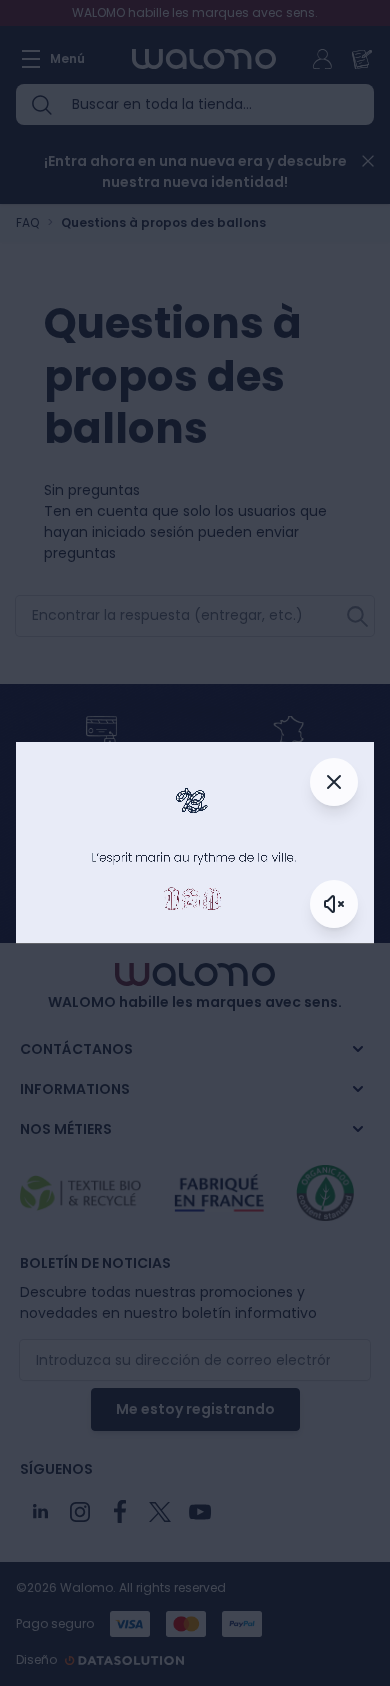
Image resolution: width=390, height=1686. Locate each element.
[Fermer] (334, 782)
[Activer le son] (334, 904)
